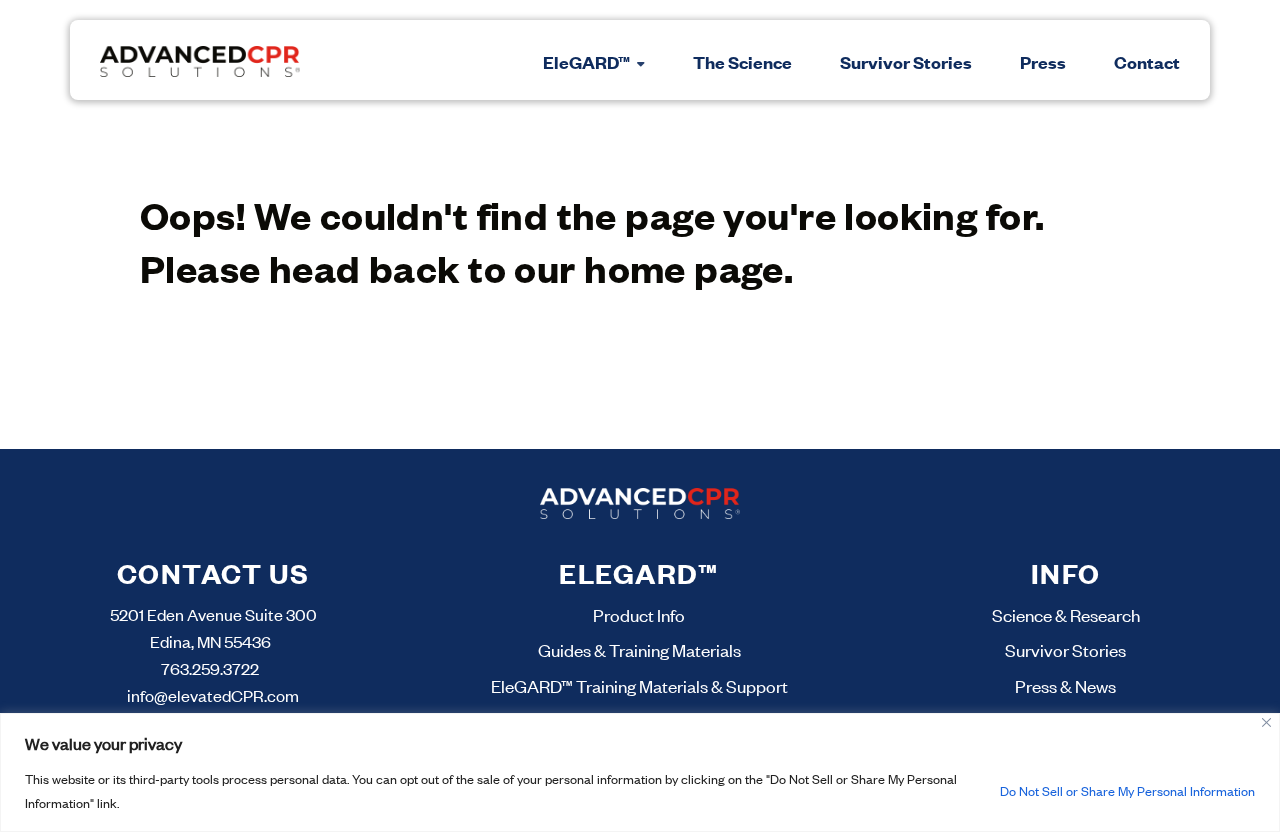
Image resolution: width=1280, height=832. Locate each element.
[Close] (1266, 722)
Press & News (1065, 686)
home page (684, 267)
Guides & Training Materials (639, 650)
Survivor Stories (906, 62)
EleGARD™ (588, 62)
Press (1043, 62)
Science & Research (1066, 615)
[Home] (200, 60)
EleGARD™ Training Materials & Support (639, 686)
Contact (1147, 62)
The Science (742, 62)
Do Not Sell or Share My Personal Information (1127, 791)
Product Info (639, 615)
